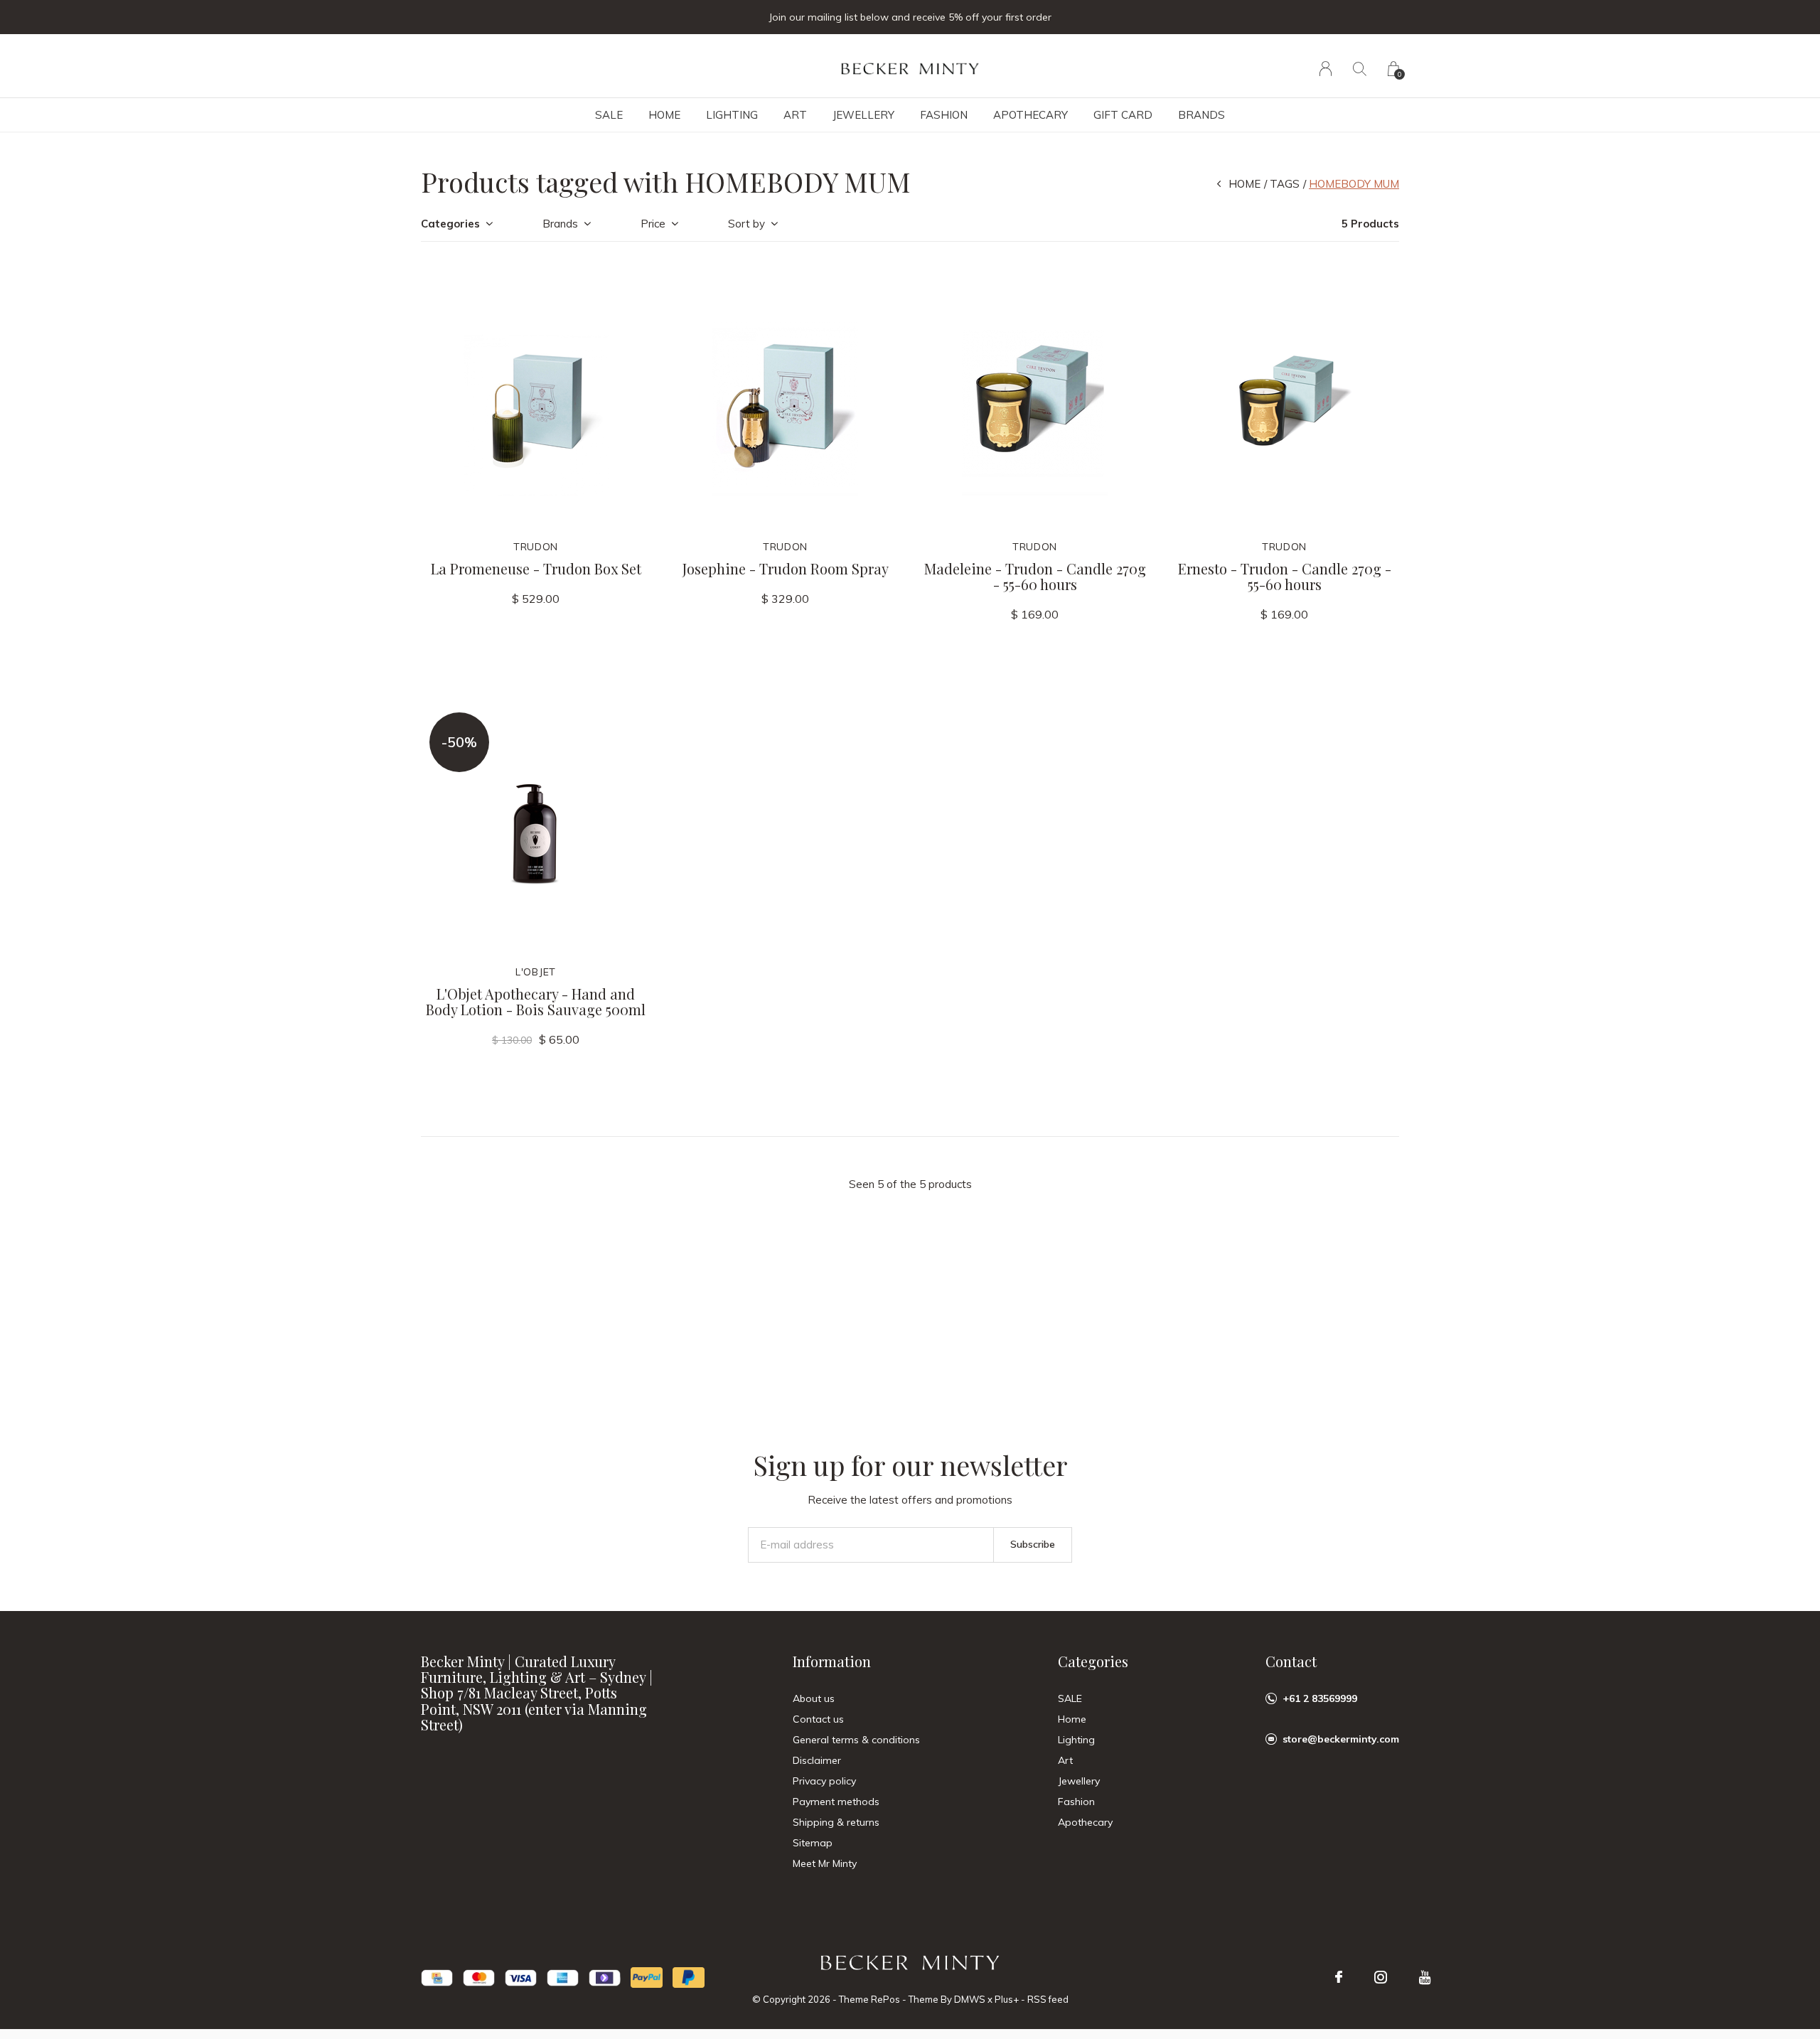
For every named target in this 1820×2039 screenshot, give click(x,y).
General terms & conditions (856, 1740)
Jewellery (863, 115)
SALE (609, 115)
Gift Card (1123, 115)
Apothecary (1031, 115)
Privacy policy (824, 1781)
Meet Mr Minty (825, 1863)
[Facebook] (1339, 1977)
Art (795, 115)
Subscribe (1033, 1544)
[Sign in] (1326, 69)
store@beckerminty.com (1341, 1739)
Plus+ (1007, 1999)
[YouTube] (1425, 1977)
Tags (1285, 184)
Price (653, 224)
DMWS (970, 1999)
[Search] (1360, 69)
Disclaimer (817, 1760)
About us (814, 1698)
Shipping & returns (836, 1822)
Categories (450, 224)
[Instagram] (1381, 1977)
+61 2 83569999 (1320, 1698)
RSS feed (1048, 1999)
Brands (1201, 115)
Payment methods (836, 1802)
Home (664, 115)
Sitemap (813, 1843)
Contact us (818, 1719)
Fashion (944, 115)
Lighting (732, 115)
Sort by (746, 224)
